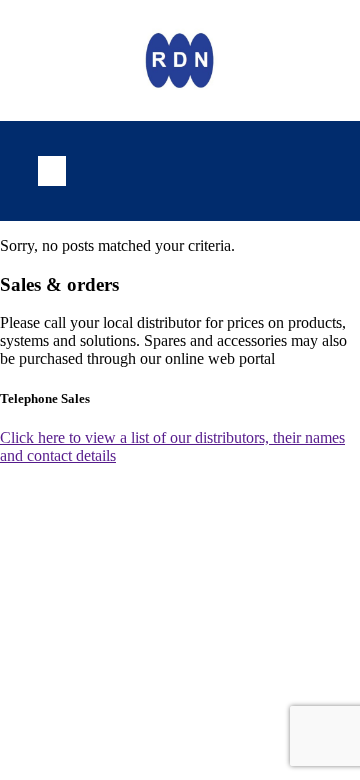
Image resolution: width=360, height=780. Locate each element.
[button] (52, 171)
